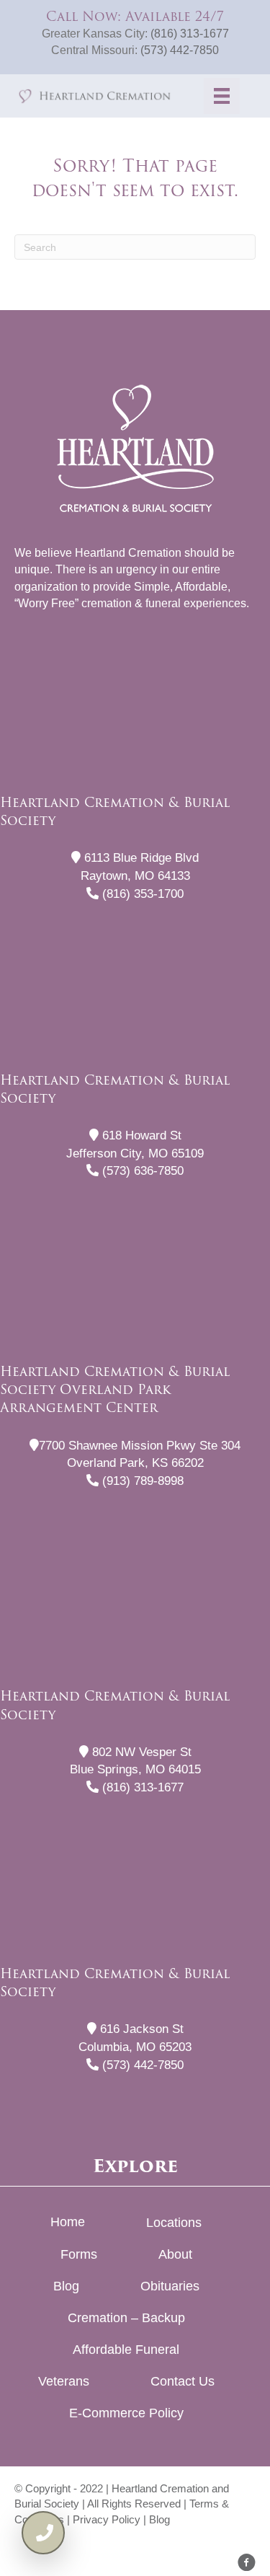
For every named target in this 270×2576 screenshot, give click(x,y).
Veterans (64, 2381)
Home (68, 2222)
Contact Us (183, 2381)
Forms (79, 2254)
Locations (174, 2223)
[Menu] (222, 96)
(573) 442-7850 (180, 50)
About (175, 2254)
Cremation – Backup (126, 2318)
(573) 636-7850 (141, 1171)
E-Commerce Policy (126, 2413)
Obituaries (170, 2286)
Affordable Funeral (126, 2350)
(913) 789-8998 (141, 1481)
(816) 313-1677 (190, 34)
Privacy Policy (107, 2519)
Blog (66, 2286)
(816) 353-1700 (141, 894)
